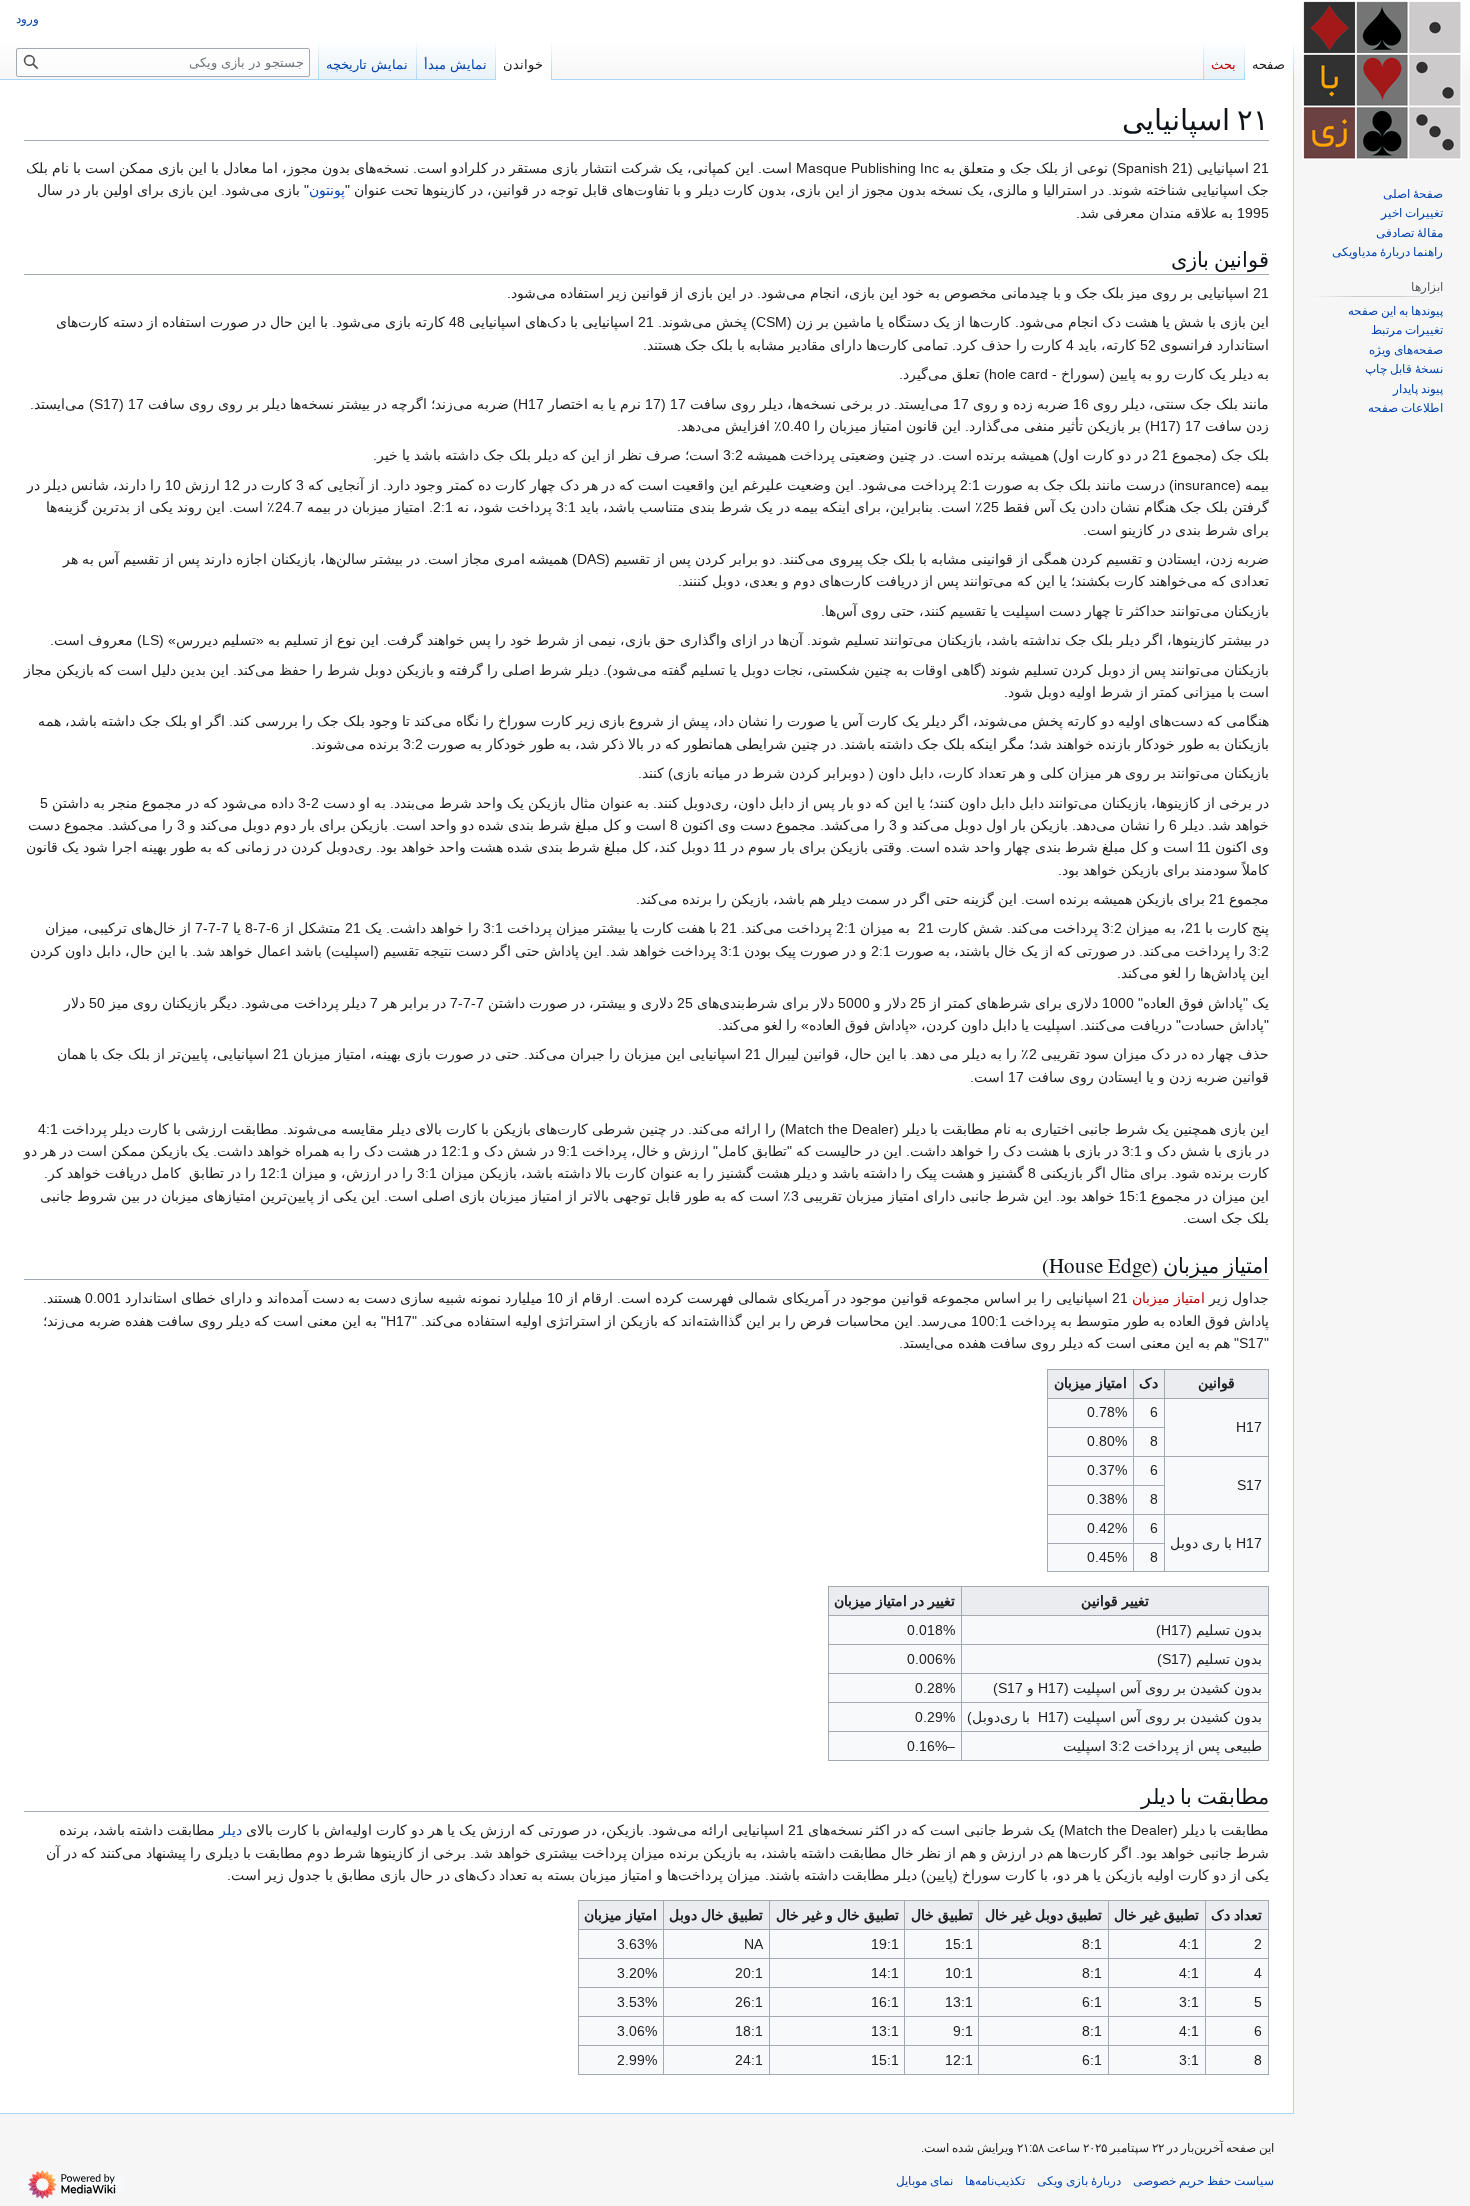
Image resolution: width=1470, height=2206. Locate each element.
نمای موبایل (924, 2181)
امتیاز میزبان (1168, 1298)
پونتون (327, 190)
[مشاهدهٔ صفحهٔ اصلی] (1382, 80)
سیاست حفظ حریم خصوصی (1203, 2181)
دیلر (230, 1830)
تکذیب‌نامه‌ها (995, 2181)
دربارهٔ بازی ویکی (1079, 2181)
